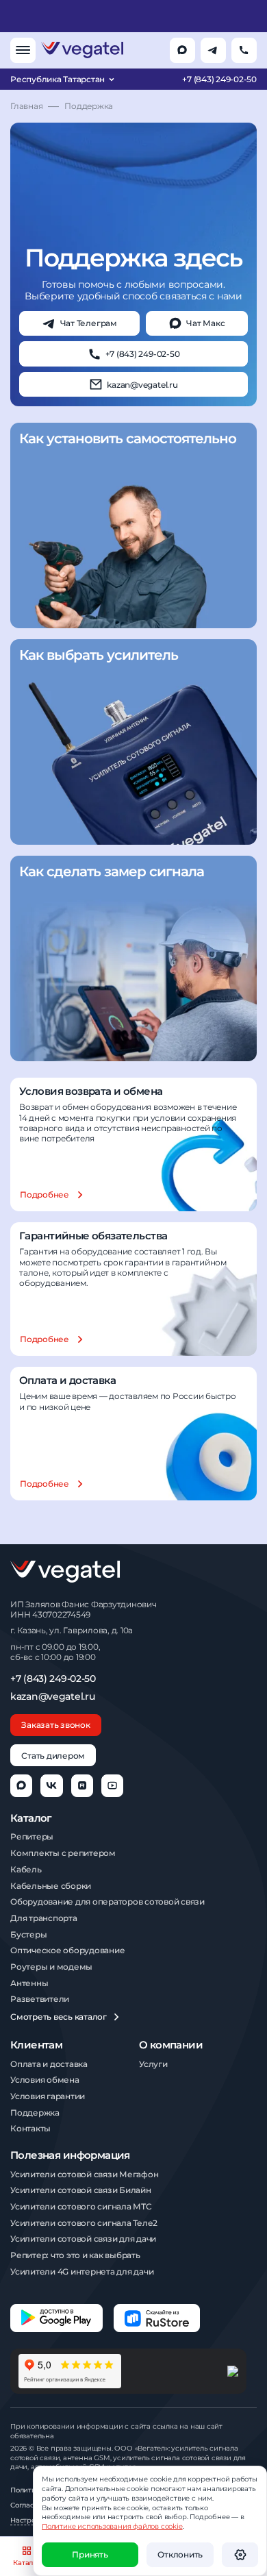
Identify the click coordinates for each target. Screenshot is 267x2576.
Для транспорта (44, 1918)
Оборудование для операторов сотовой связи (107, 1902)
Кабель (26, 1869)
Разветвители (40, 1999)
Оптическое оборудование (67, 1950)
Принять (90, 2554)
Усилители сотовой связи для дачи (83, 2239)
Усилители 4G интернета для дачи (82, 2271)
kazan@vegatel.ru (52, 1697)
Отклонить (180, 2554)
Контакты (30, 2128)
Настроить (29, 2520)
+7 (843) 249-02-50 (219, 79)
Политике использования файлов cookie (112, 2526)
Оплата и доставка (49, 2064)
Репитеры (32, 1836)
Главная (26, 106)
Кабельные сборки (51, 1886)
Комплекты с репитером (63, 1853)
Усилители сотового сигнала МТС (81, 2206)
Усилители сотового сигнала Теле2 (84, 2223)
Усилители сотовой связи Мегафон (84, 2174)
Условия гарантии (48, 2096)
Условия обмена (45, 2080)
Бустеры (28, 1934)
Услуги (153, 2064)
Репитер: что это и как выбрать (75, 2255)
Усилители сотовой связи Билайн (81, 2190)
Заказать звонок (55, 1725)
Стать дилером (53, 1756)
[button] (240, 2555)
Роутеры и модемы (51, 1967)
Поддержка (35, 2113)
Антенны (29, 1983)
